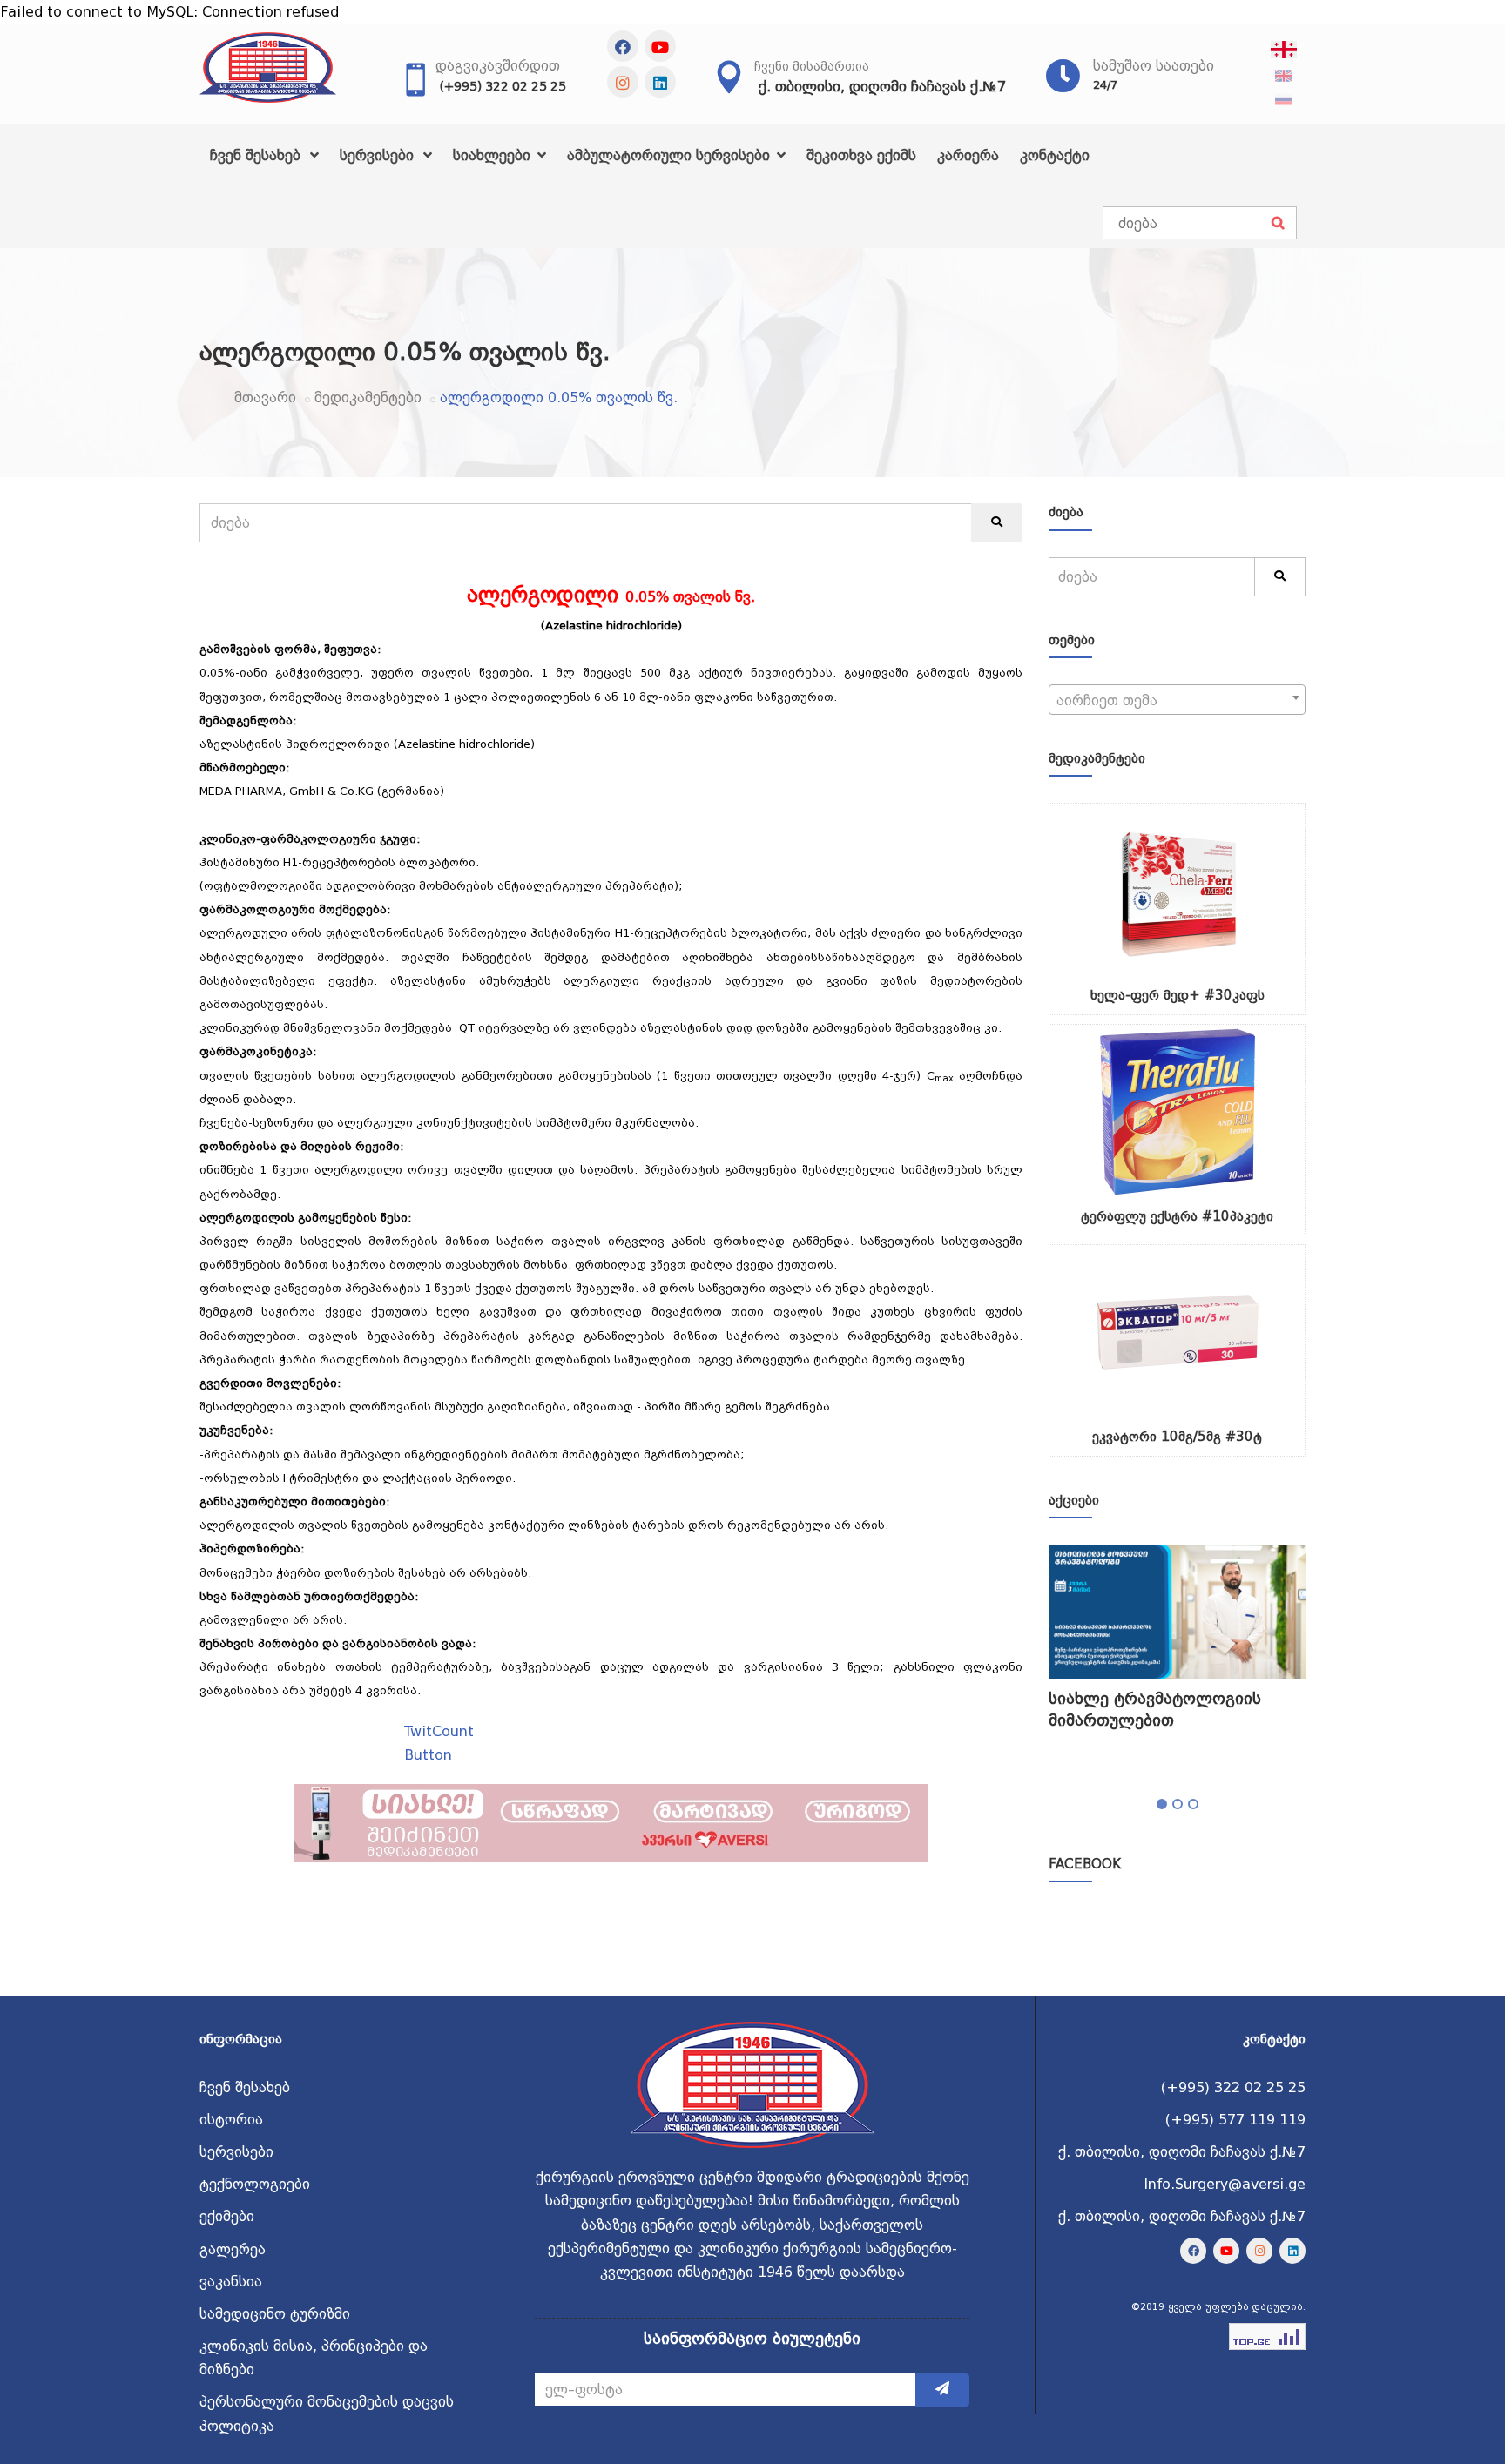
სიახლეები (494, 155)
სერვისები (379, 155)
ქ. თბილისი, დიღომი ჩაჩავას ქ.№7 (882, 87)
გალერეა (233, 2249)
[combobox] (1177, 700)
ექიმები (227, 2216)
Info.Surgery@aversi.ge (1225, 2184)
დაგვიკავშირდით (498, 66)
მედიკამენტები (368, 397)
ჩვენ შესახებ (257, 155)
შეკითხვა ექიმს (861, 155)
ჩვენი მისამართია (812, 66)
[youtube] (660, 46)
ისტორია (231, 2120)
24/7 (1105, 85)
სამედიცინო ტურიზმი (275, 2314)
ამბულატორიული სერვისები (671, 155)
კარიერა (968, 155)
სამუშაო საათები (1154, 66)
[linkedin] (660, 82)
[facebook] (623, 46)
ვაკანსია (231, 2282)
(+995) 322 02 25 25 (503, 86)
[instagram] (623, 82)
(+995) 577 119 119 (1235, 2120)
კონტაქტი (1055, 155)
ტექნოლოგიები (255, 2184)
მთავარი (265, 397)
